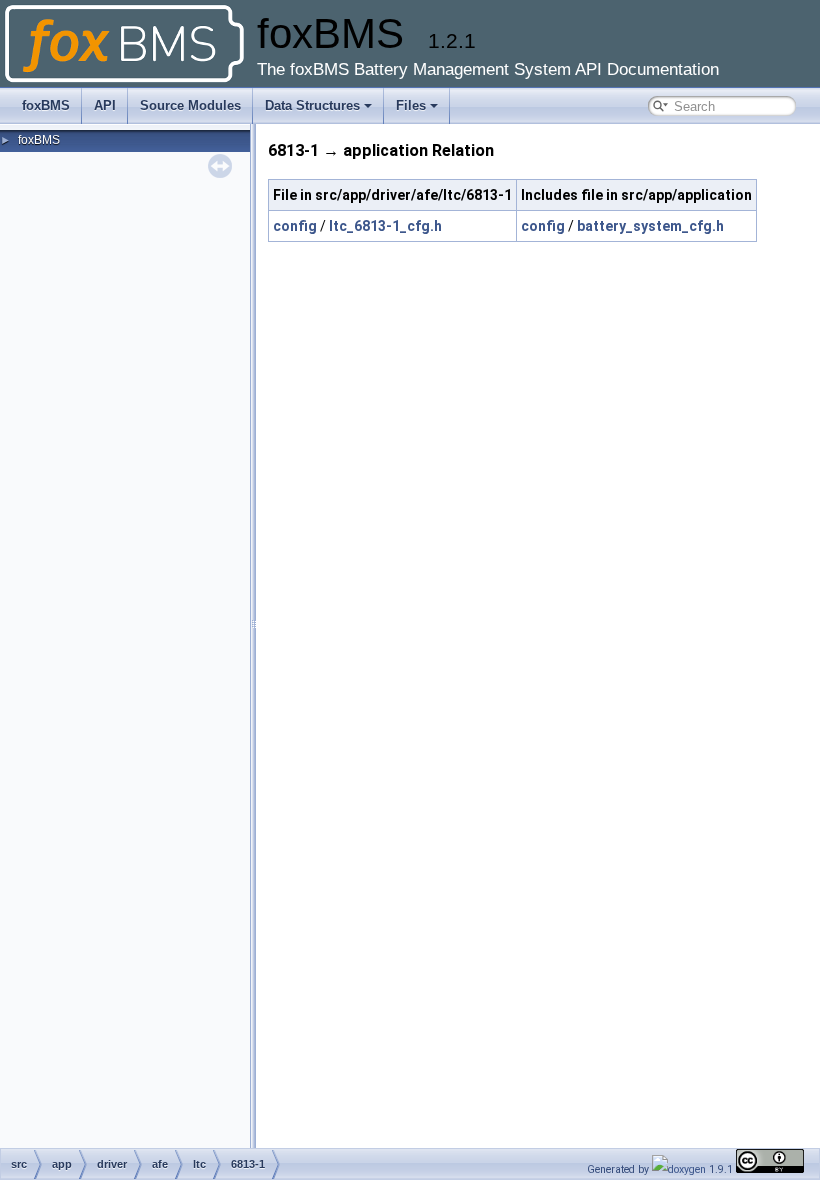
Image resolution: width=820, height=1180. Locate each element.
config (295, 226)
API (105, 105)
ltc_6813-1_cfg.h (385, 226)
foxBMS (46, 105)
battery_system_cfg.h (650, 226)
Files (411, 105)
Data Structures (312, 105)
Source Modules (190, 105)
